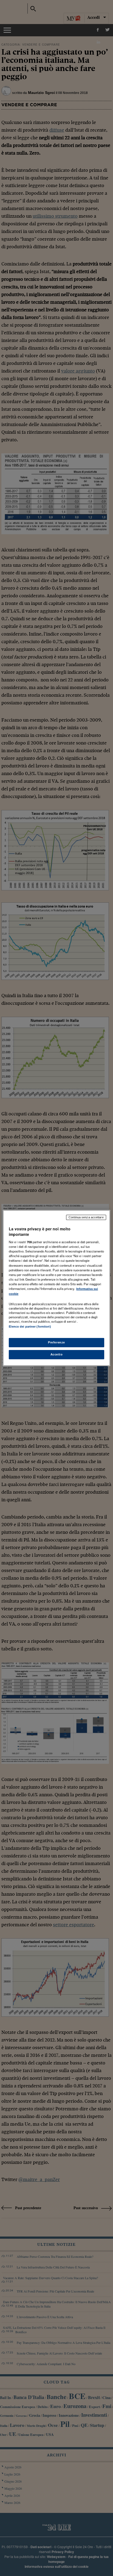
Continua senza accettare (86, 1217)
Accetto (57, 1354)
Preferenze (56, 1342)
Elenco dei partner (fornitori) (30, 1327)
